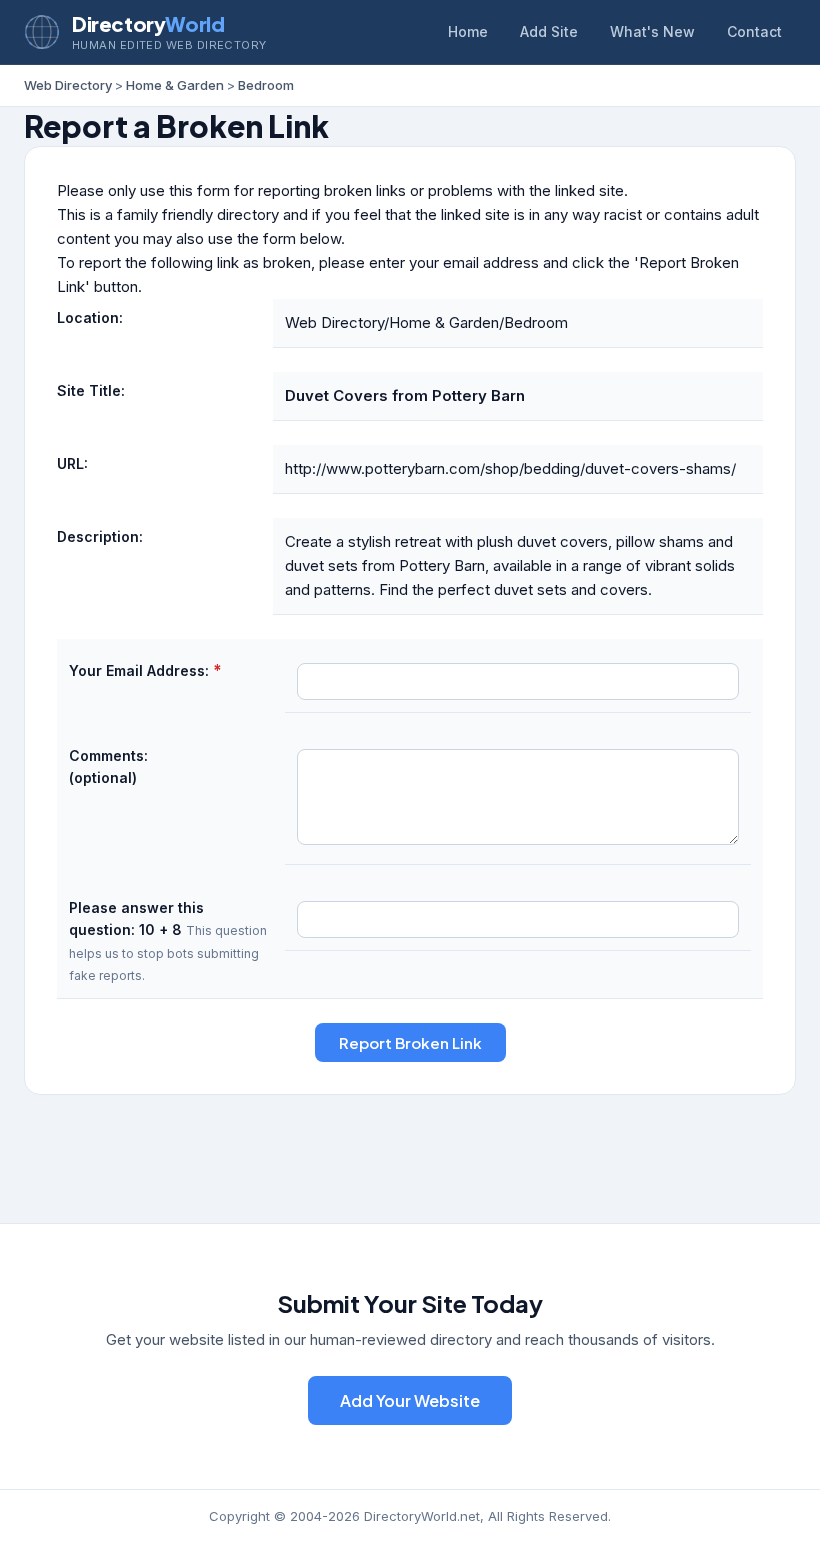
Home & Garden (175, 85)
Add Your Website (410, 1400)
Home (468, 31)
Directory (148, 23)
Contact (754, 31)
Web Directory (68, 85)
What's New (652, 31)
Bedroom (266, 85)
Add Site (549, 31)
